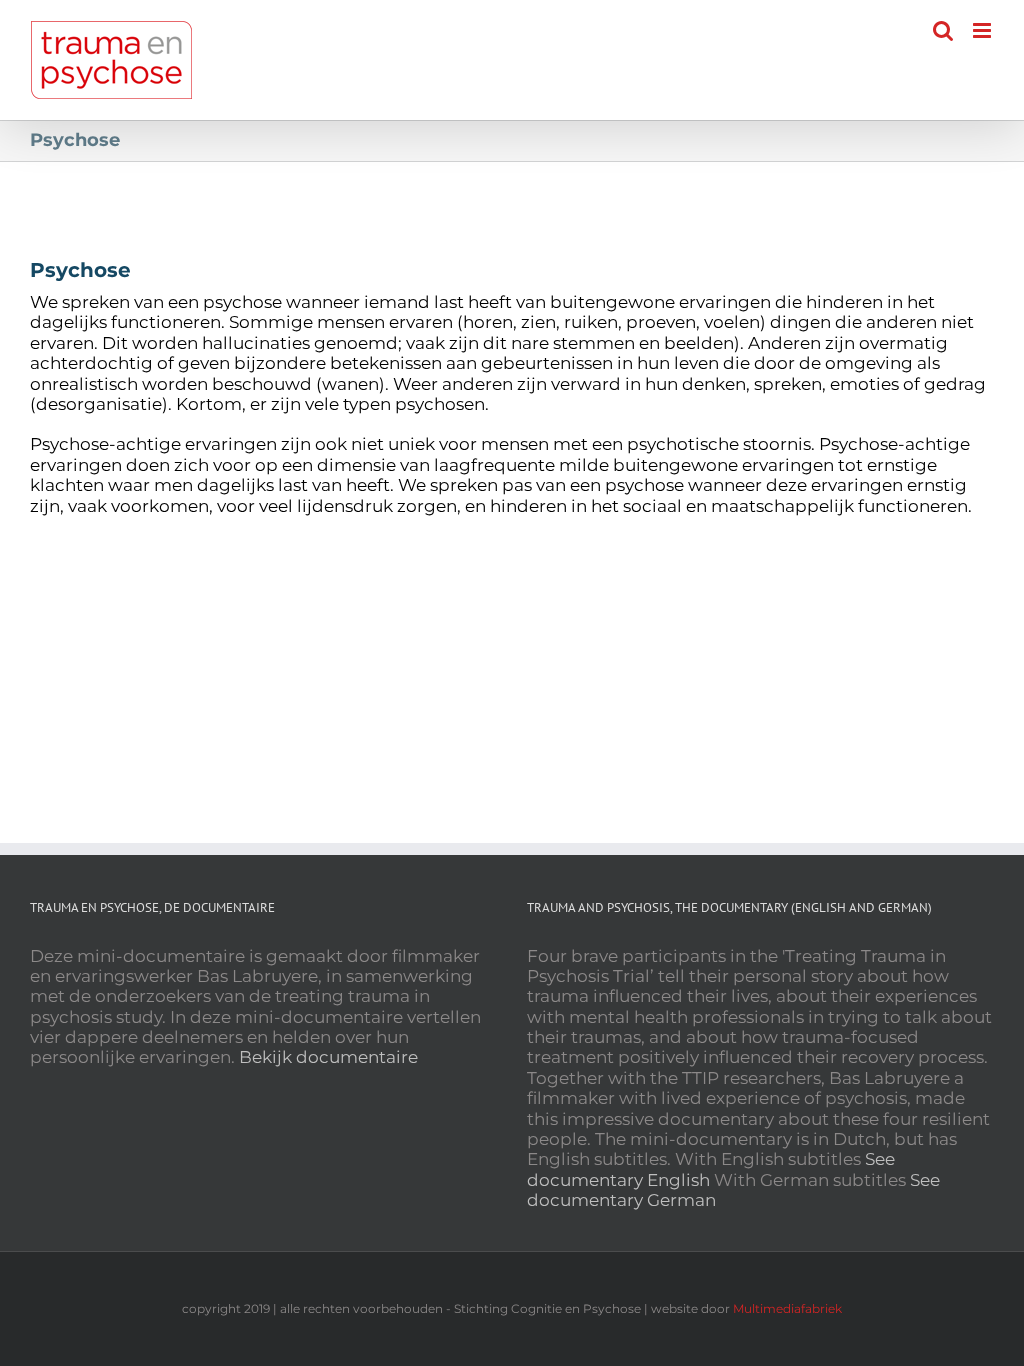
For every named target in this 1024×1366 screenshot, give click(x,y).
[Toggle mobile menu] (983, 30)
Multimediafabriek (787, 1308)
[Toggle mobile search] (943, 30)
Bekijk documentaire (328, 1057)
